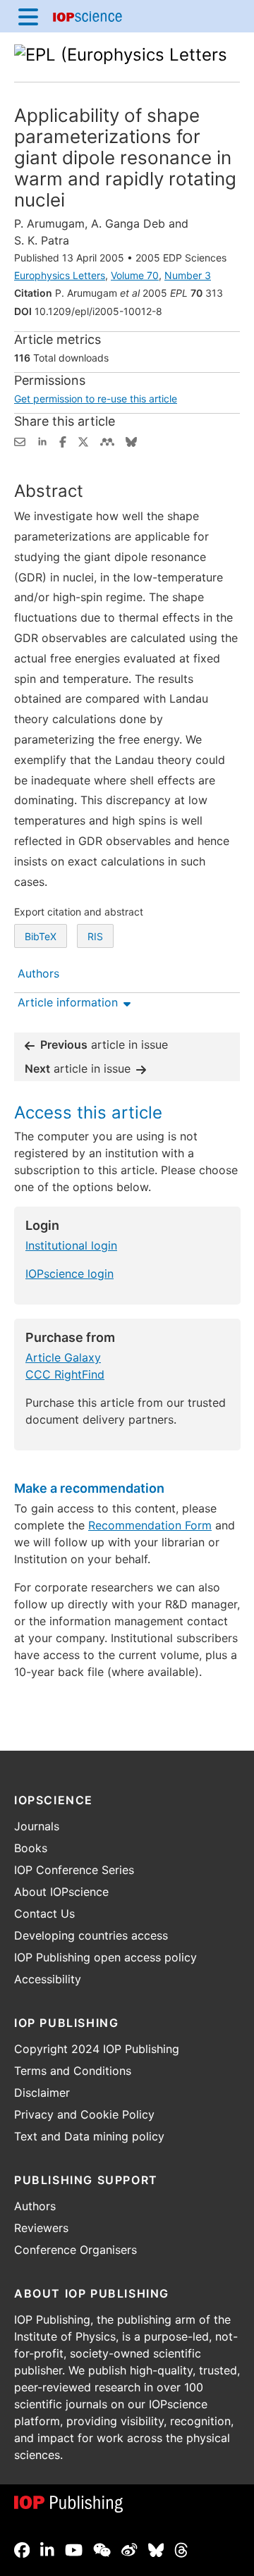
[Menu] (28, 16)
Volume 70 (135, 275)
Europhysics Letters (60, 275)
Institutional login (71, 1245)
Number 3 (188, 275)
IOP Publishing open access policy (105, 1957)
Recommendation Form (150, 1525)
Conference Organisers (75, 2250)
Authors (35, 2206)
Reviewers (41, 2228)
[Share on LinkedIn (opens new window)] (42, 440)
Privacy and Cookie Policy (84, 2114)
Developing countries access (91, 1935)
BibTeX (41, 936)
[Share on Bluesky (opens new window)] (131, 440)
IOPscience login (69, 1274)
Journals (37, 1826)
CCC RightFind (65, 1374)
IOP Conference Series (74, 1870)
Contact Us (44, 1913)
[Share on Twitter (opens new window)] (83, 440)
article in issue (104, 1044)
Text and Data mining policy (89, 2136)
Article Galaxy (63, 1357)
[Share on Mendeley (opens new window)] (107, 440)
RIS (95, 936)
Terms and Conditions (73, 2071)
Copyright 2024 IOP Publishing (97, 2049)
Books (31, 1848)
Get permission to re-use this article (96, 399)
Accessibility (48, 1979)
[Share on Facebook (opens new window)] (63, 440)
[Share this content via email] (20, 440)
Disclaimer (42, 2093)
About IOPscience (61, 1892)
